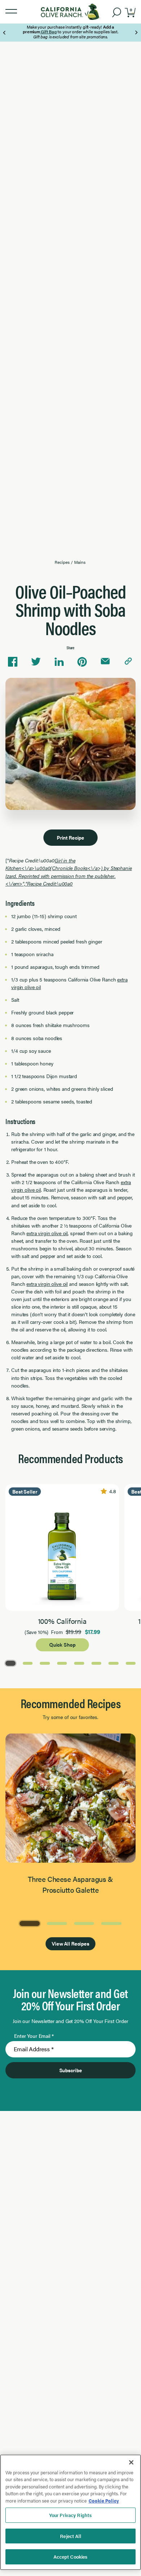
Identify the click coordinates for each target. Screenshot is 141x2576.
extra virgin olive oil (47, 1233)
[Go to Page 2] (28, 1663)
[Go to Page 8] (131, 1663)
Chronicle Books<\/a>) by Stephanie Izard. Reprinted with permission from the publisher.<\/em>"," (69, 875)
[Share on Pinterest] (82, 662)
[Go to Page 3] (45, 1663)
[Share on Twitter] (36, 662)
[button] (11, 12)
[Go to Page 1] (10, 1663)
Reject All (70, 2536)
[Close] (131, 2462)
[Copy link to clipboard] (128, 662)
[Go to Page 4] (62, 1663)
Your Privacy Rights (70, 2515)
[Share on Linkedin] (59, 662)
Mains (80, 562)
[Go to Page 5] (79, 1663)
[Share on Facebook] (13, 662)
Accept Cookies (71, 2557)
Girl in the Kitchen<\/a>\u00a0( (40, 864)
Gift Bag (48, 31)
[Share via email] (105, 662)
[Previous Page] (5, 33)
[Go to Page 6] (97, 1663)
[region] (70, 2512)
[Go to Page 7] (114, 1663)
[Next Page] (136, 33)
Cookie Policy (104, 2501)
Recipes (62, 562)
